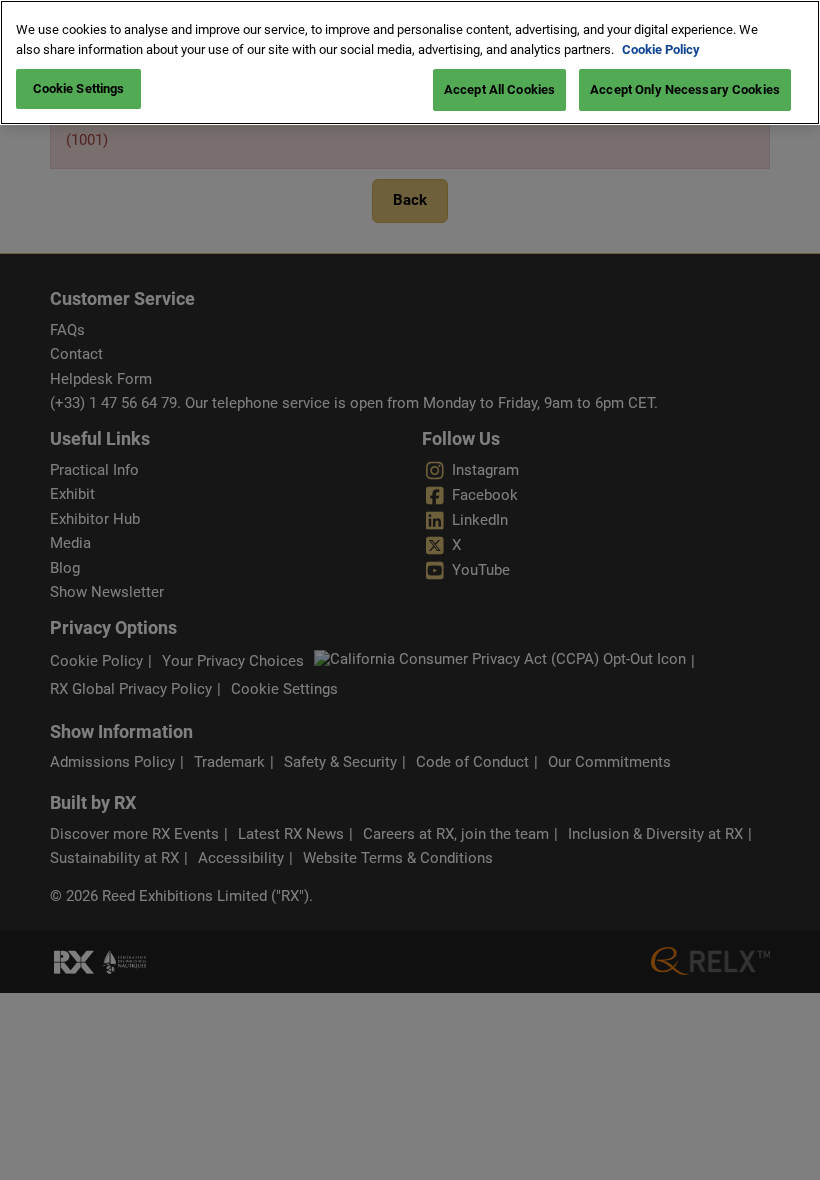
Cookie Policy (661, 49)
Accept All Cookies (499, 89)
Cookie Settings (79, 88)
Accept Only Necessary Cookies (685, 89)
